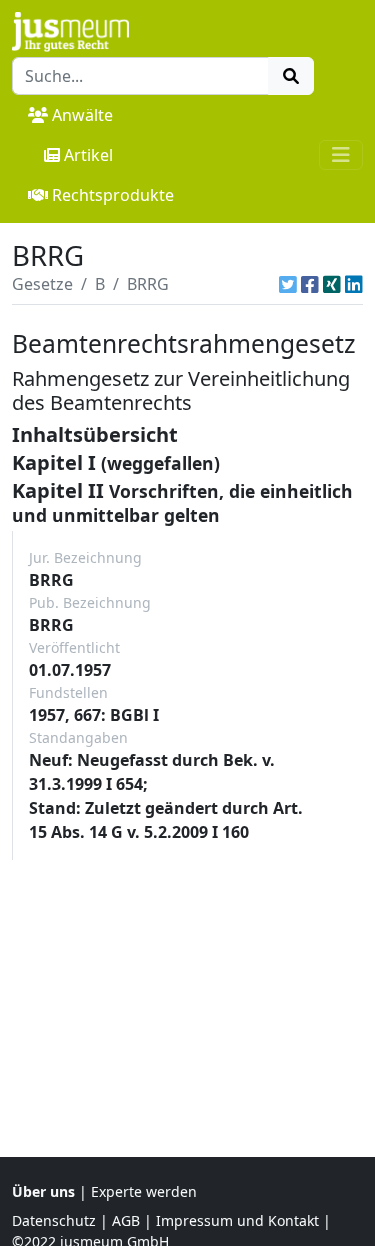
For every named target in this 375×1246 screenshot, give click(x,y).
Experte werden (144, 1191)
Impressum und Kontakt (237, 1220)
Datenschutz (54, 1220)
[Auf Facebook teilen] (310, 284)
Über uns (43, 1191)
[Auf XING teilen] (332, 284)
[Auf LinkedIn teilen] (354, 284)
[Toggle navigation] (341, 155)
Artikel (88, 155)
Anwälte (82, 115)
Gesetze (42, 284)
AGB (126, 1220)
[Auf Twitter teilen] (288, 284)
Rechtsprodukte (113, 195)
